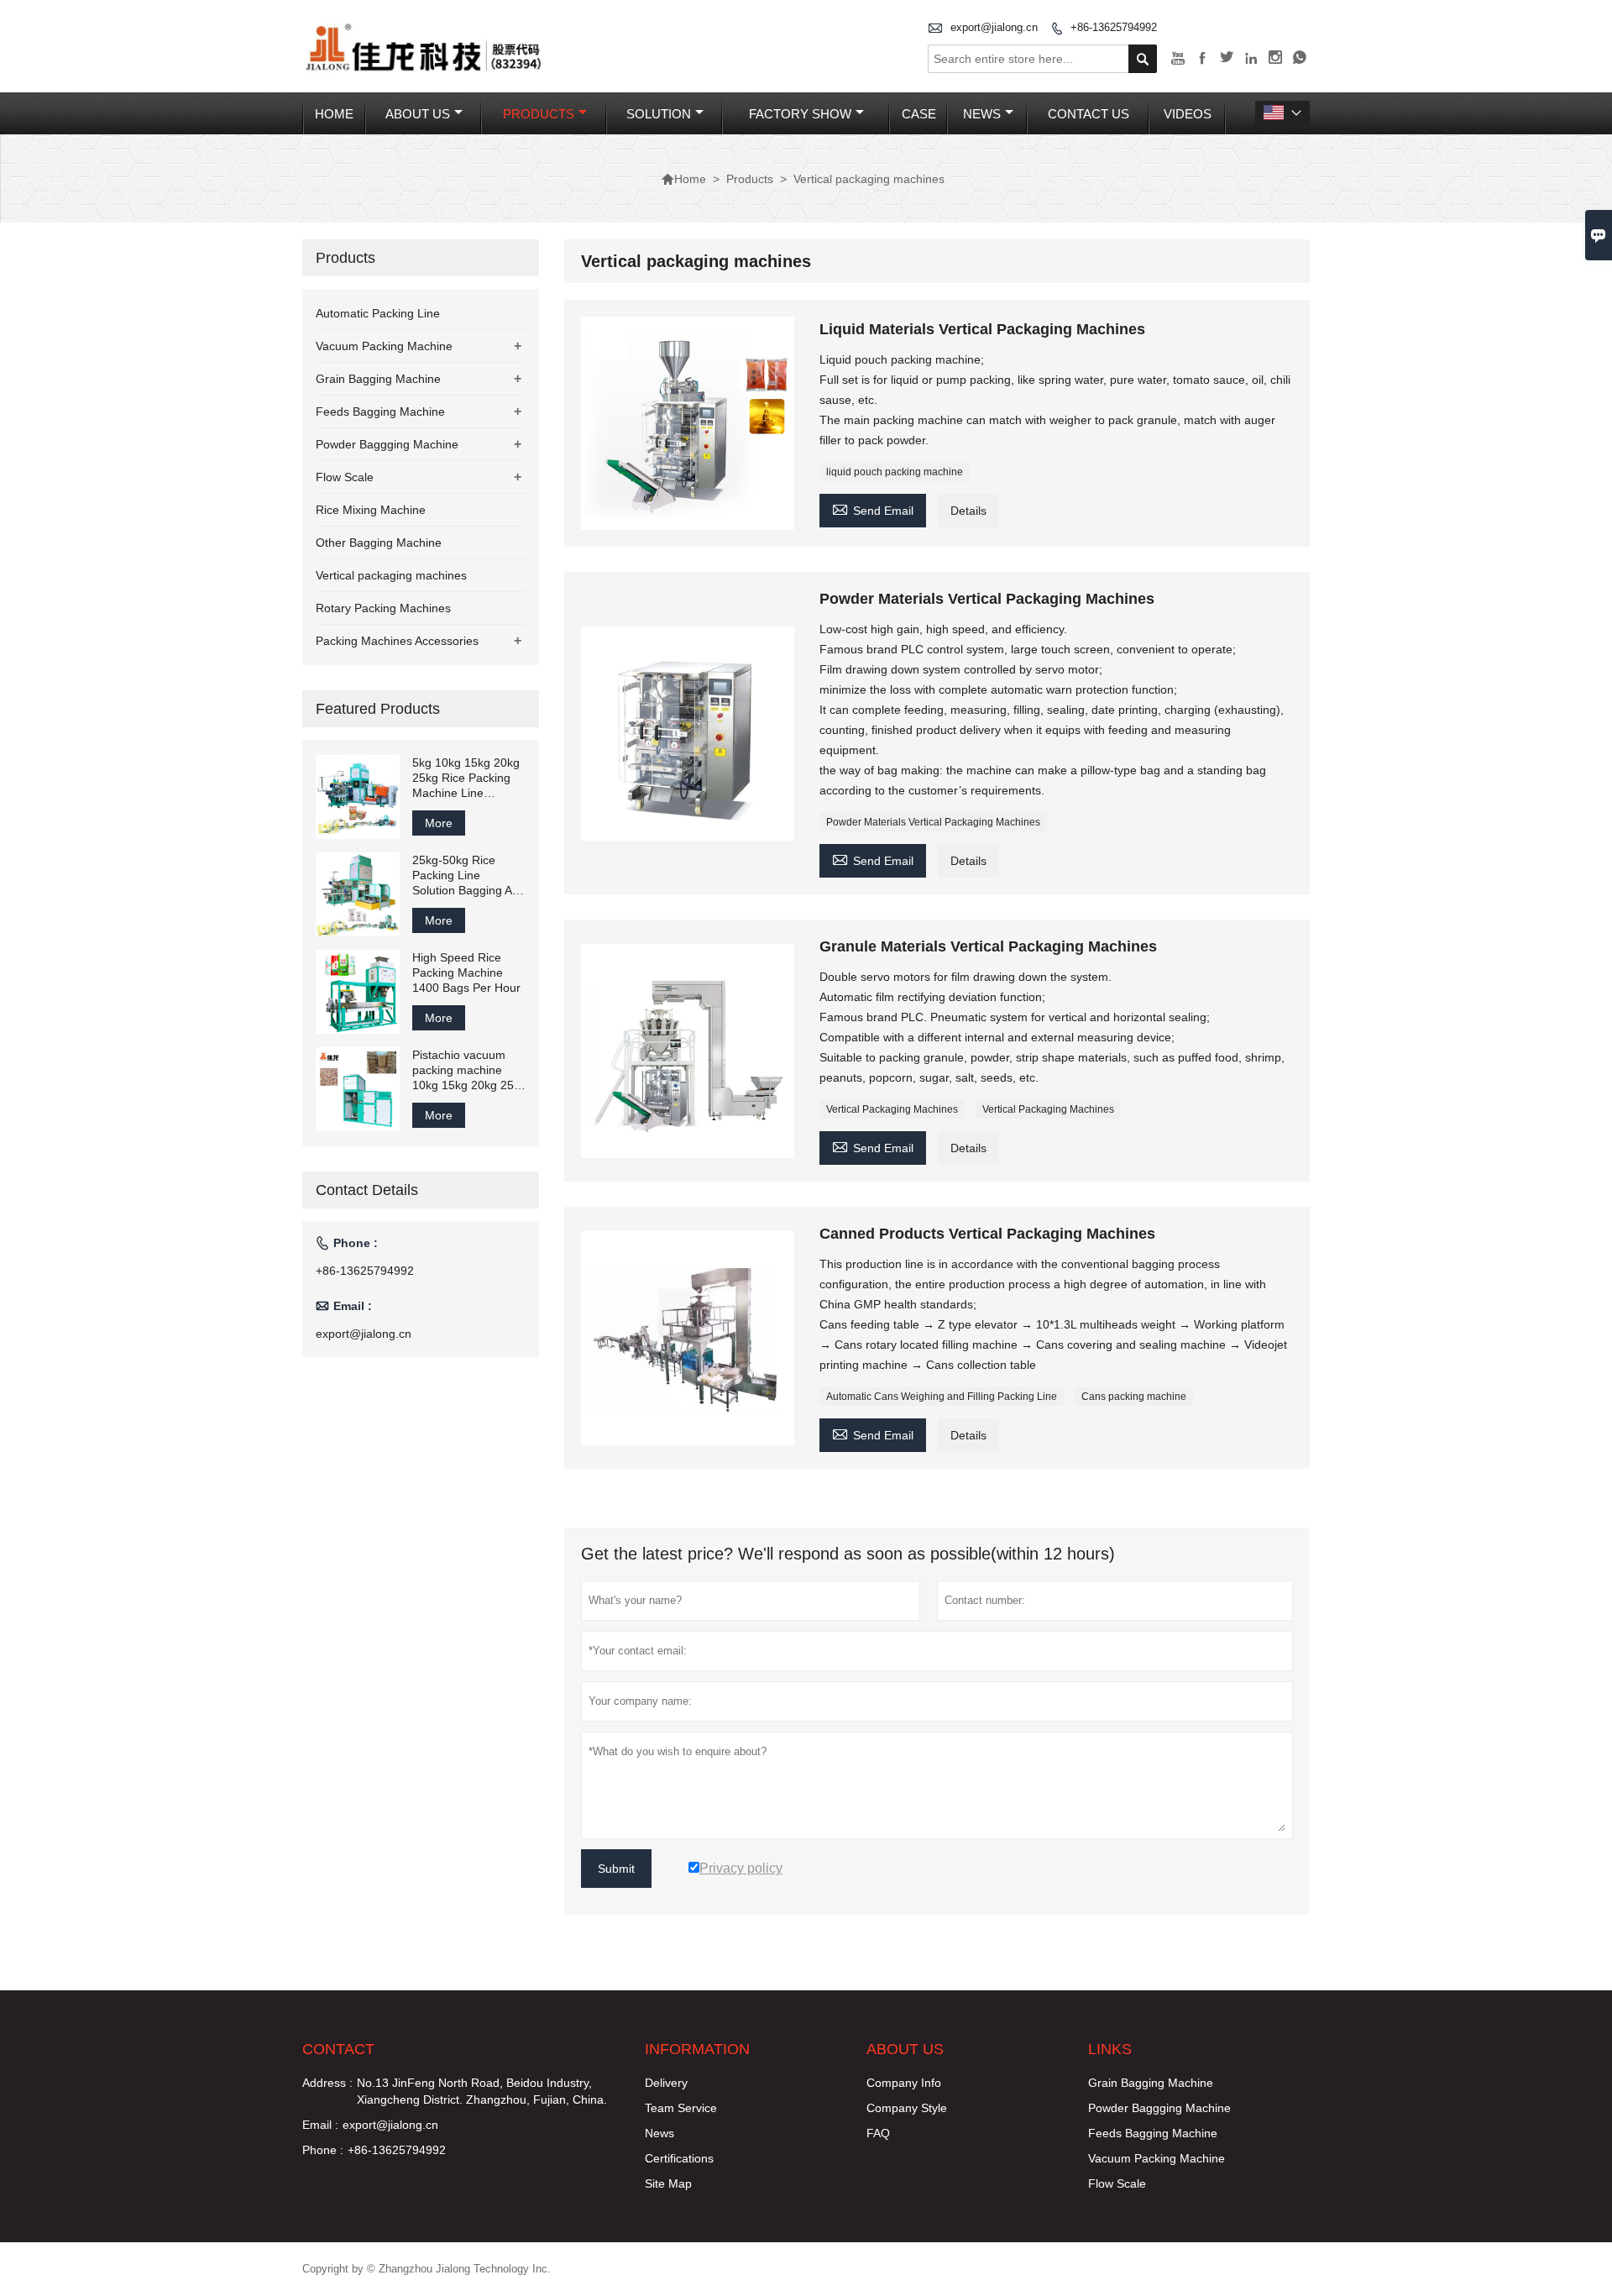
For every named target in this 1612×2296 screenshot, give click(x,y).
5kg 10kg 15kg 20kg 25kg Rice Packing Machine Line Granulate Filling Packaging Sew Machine (466, 778)
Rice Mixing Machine (371, 510)
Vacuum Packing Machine (384, 346)
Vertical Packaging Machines (892, 1109)
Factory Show (800, 114)
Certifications (679, 2158)
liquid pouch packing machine (895, 472)
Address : (327, 2083)
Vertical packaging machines (391, 575)
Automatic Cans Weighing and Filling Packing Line (942, 1397)
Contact (338, 2049)
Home (334, 114)
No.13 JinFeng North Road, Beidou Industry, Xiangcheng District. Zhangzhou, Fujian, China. (482, 2091)
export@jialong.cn (994, 27)
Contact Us (1089, 114)
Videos (1188, 114)
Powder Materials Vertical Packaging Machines (933, 822)
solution (659, 114)
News (982, 114)
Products (539, 114)
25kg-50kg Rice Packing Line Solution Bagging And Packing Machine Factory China (469, 875)
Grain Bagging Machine (378, 379)
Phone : (323, 2150)
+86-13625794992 (1114, 27)
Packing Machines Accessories (397, 641)
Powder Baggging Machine (387, 444)
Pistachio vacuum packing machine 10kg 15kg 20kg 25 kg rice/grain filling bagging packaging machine (463, 1070)
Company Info (904, 2083)
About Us (418, 114)
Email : (320, 2125)
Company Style (907, 2108)
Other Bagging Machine (379, 543)
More (439, 823)
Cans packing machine (1134, 1397)
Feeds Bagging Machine (380, 411)
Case (919, 114)
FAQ (878, 2133)
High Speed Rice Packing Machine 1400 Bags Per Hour (466, 972)
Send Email (873, 508)
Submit (616, 1869)
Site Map (668, 2183)
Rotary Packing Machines (383, 608)
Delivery (666, 2083)
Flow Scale (345, 477)
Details (968, 511)
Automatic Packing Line (378, 313)
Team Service (681, 2108)
